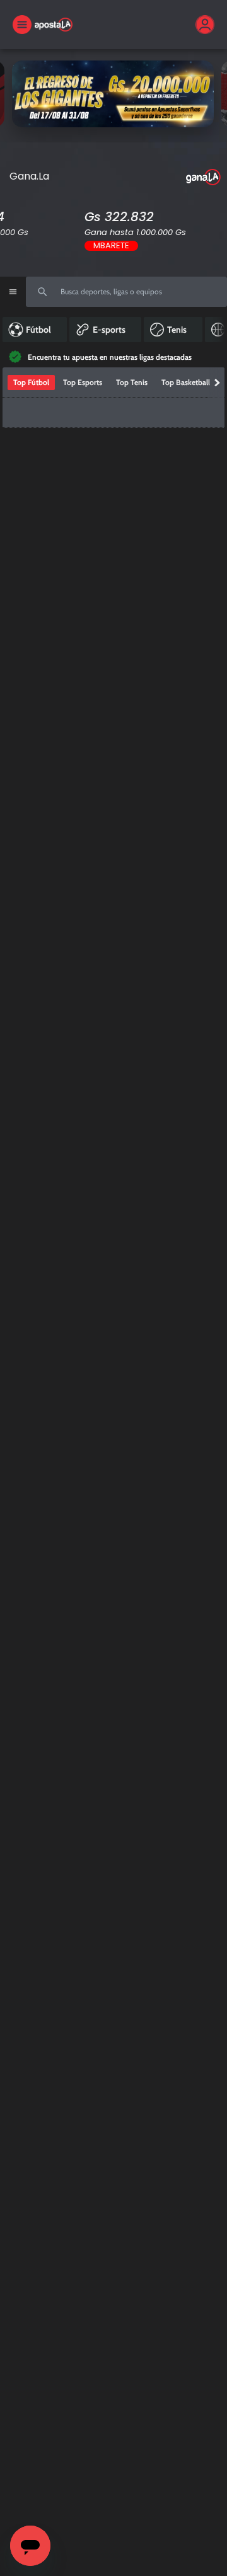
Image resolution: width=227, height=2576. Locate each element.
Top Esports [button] (83, 367)
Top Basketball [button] (186, 367)
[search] (126, 292)
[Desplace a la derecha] (217, 367)
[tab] (31, 367)
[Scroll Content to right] (218, 330)
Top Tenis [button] (132, 367)
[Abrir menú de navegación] (13, 292)
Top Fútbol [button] (31, 367)
